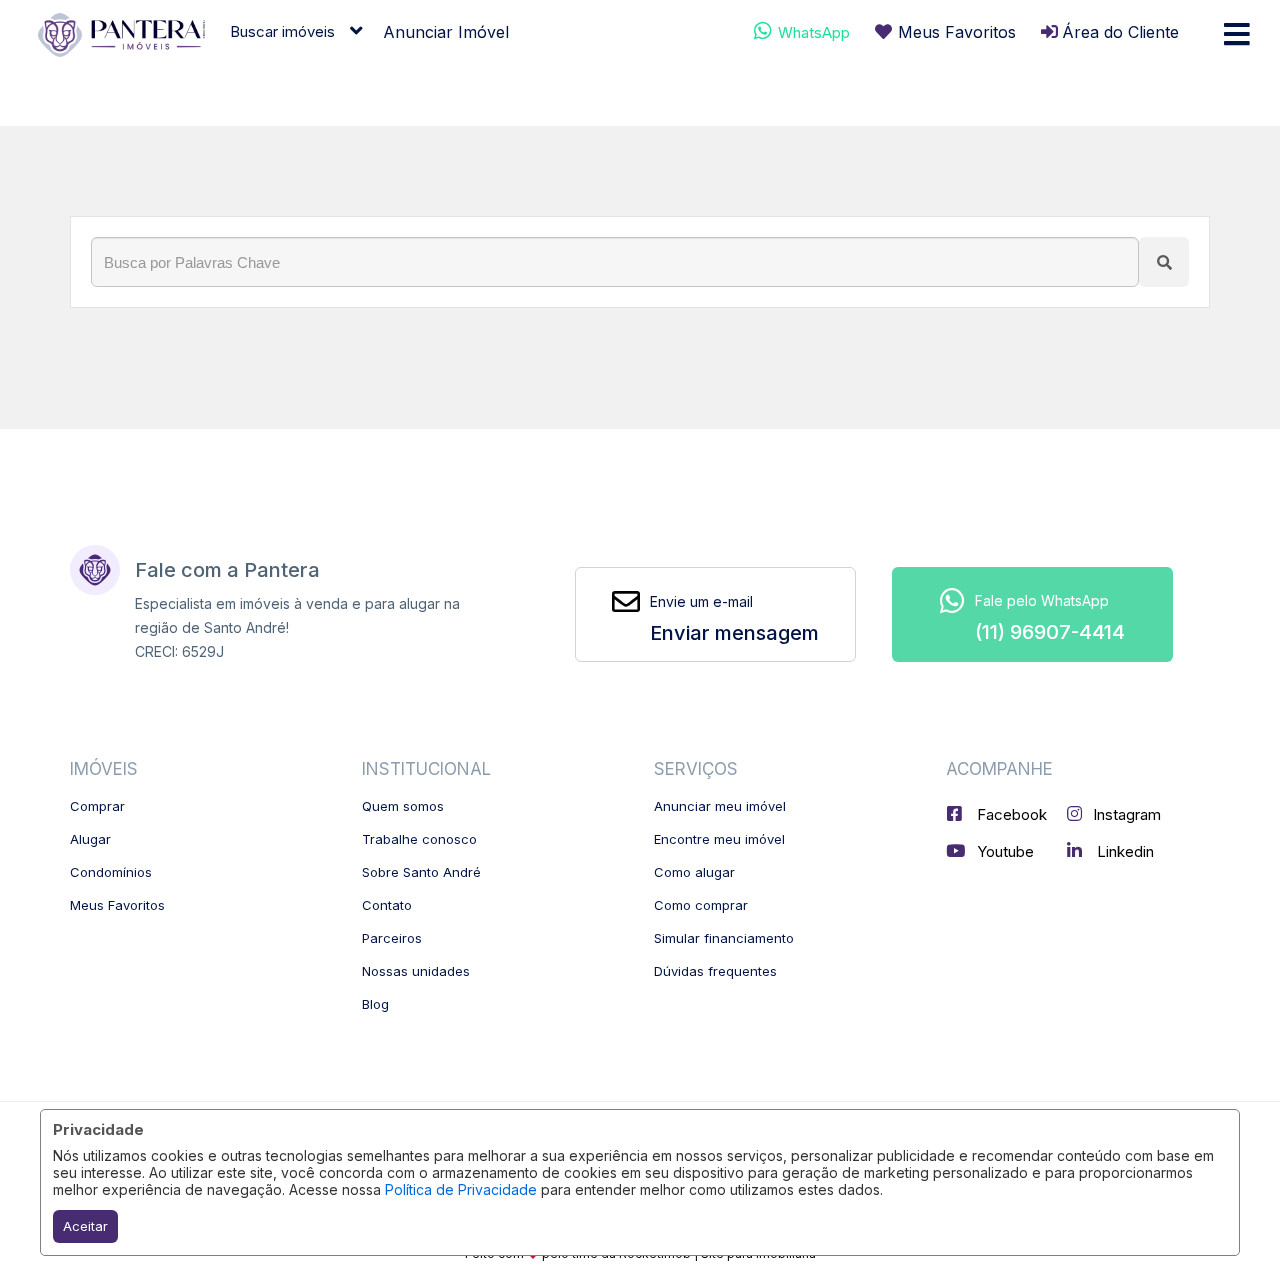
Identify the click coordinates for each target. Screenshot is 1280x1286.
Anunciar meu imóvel (720, 806)
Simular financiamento (724, 938)
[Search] (1164, 262)
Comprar (97, 806)
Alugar (90, 839)
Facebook (1010, 814)
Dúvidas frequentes (715, 971)
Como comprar (701, 905)
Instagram (1127, 814)
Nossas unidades (416, 971)
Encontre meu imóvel (719, 839)
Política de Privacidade (461, 1189)
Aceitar (85, 1226)
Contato (387, 905)
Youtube (1003, 851)
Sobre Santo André (421, 872)
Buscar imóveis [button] (282, 31)
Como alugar (694, 872)
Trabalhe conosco (419, 839)
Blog (375, 1004)
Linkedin (1123, 851)
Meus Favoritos (117, 905)
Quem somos (403, 806)
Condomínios (111, 872)
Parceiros (392, 938)
